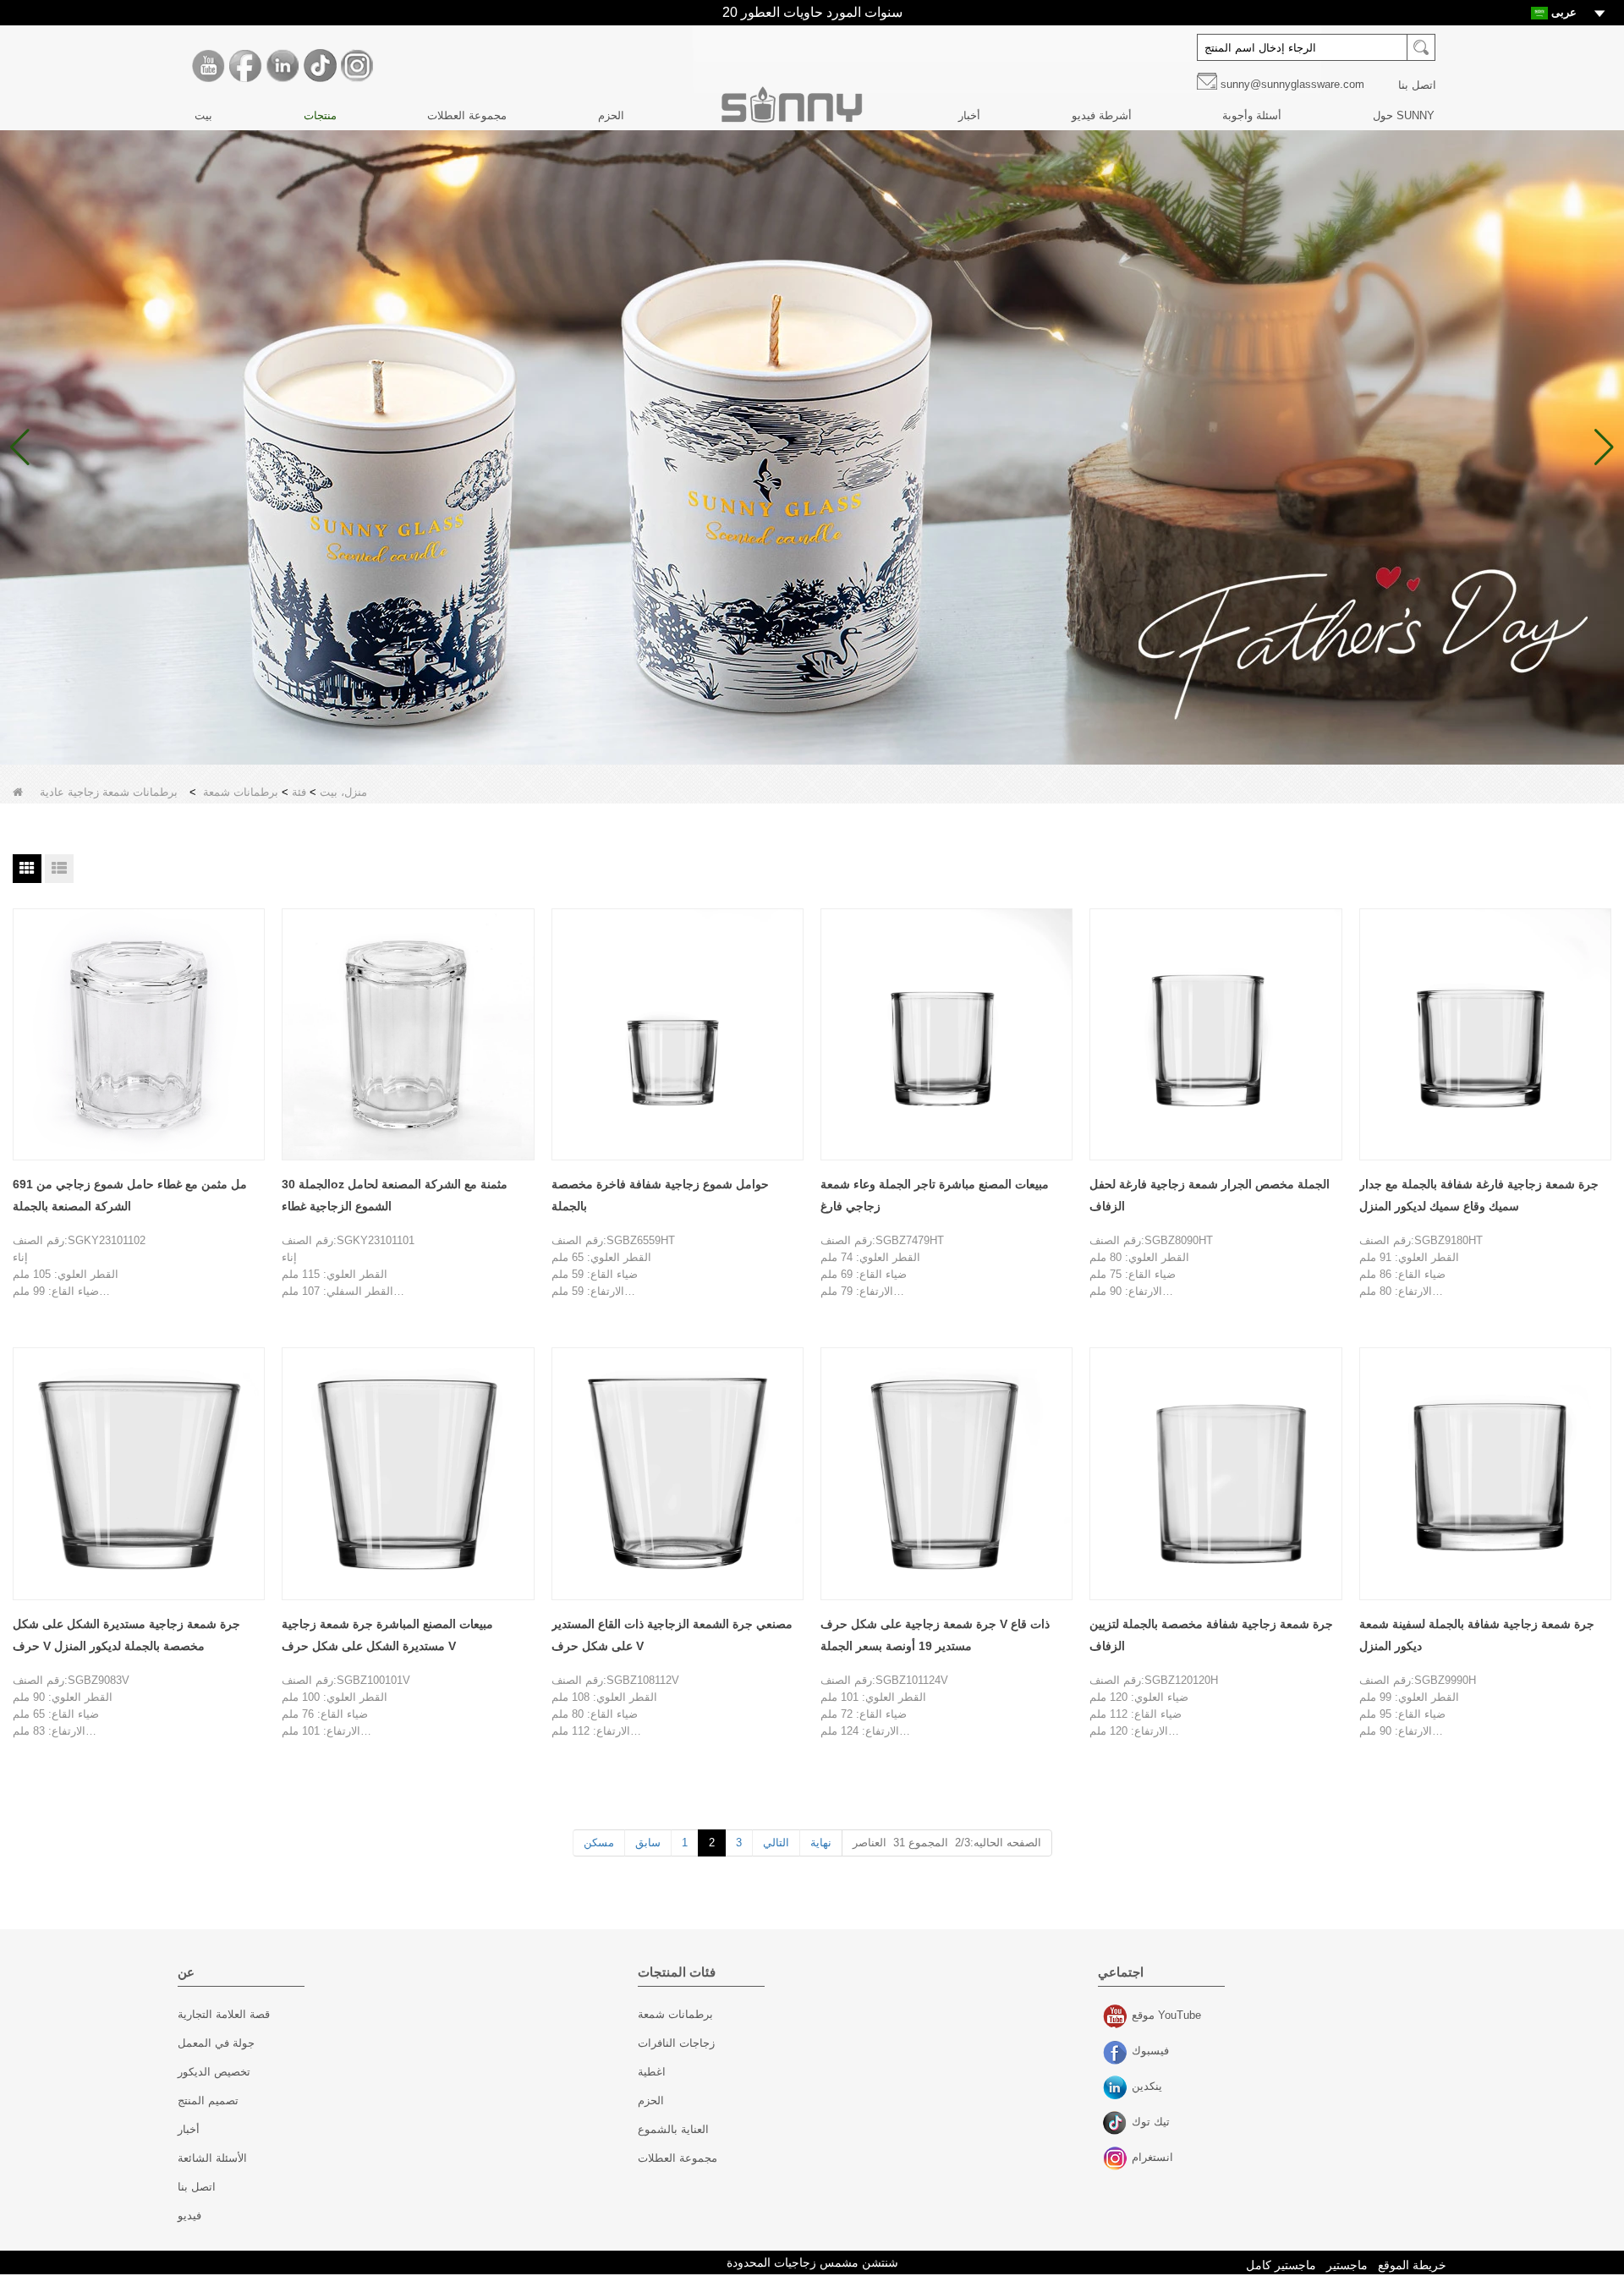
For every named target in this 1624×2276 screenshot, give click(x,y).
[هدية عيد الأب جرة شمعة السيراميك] (812, 447)
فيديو (189, 2216)
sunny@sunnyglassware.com (1292, 84)
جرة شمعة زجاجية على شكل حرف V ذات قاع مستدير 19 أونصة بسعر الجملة (935, 1635)
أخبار (969, 115)
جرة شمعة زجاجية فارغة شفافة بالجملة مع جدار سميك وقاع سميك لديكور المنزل (1479, 1195)
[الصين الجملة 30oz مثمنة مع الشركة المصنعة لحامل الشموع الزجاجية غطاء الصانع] (408, 1034)
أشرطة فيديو (1102, 115)
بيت (203, 115)
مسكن (599, 1843)
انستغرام (1117, 2159)
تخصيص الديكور (214, 2072)
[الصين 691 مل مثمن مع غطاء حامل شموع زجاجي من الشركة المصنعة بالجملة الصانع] (139, 1034)
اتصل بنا (1417, 85)
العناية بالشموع (673, 2129)
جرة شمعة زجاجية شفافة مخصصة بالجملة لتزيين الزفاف (1211, 1635)
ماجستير (1347, 2265)
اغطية (652, 2072)
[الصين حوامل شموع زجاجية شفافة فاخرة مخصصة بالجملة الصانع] (678, 1034)
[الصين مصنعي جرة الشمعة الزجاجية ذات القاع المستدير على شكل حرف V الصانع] (678, 1473)
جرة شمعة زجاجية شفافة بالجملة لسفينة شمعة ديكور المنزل (1477, 1635)
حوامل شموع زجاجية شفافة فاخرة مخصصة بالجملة (660, 1195)
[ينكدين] (283, 66)
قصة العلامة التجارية (224, 2014)
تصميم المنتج (208, 2101)
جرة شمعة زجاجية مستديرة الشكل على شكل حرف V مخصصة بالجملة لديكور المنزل (126, 1635)
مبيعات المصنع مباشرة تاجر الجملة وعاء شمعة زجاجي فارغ (935, 1195)
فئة (299, 792)
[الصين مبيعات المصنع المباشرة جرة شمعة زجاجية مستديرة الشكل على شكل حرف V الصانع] (408, 1473)
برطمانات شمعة (241, 792)
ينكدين (1117, 2088)
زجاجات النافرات (676, 2043)
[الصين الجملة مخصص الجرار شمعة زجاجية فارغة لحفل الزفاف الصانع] (1215, 1034)
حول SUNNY (1404, 115)
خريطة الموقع (1412, 2265)
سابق (648, 1843)
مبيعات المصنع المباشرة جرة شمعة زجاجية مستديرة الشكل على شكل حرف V (387, 1635)
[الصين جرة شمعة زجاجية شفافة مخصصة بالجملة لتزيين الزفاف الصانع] (1215, 1473)
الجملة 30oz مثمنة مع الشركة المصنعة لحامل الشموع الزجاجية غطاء (395, 1195)
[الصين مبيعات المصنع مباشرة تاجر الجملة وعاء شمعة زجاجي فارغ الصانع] (946, 1034)
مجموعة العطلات (467, 115)
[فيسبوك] (245, 66)
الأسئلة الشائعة (212, 2158)
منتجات (320, 115)
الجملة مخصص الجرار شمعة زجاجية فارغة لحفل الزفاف (1210, 1195)
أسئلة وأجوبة (1252, 115)
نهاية (821, 1843)
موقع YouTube (1117, 2017)
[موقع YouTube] (208, 66)
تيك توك (1117, 2124)
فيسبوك (1117, 2053)
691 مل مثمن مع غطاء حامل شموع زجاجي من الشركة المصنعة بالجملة (130, 1195)
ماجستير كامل (1281, 2265)
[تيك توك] (320, 66)
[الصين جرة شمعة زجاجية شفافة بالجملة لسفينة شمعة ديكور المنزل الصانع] (1485, 1473)
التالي (776, 1843)
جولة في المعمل (216, 2043)
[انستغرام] (357, 66)
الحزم (611, 115)
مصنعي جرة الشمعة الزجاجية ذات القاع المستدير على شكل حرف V (672, 1635)
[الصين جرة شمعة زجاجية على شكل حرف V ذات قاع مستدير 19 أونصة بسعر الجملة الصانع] (946, 1473)
